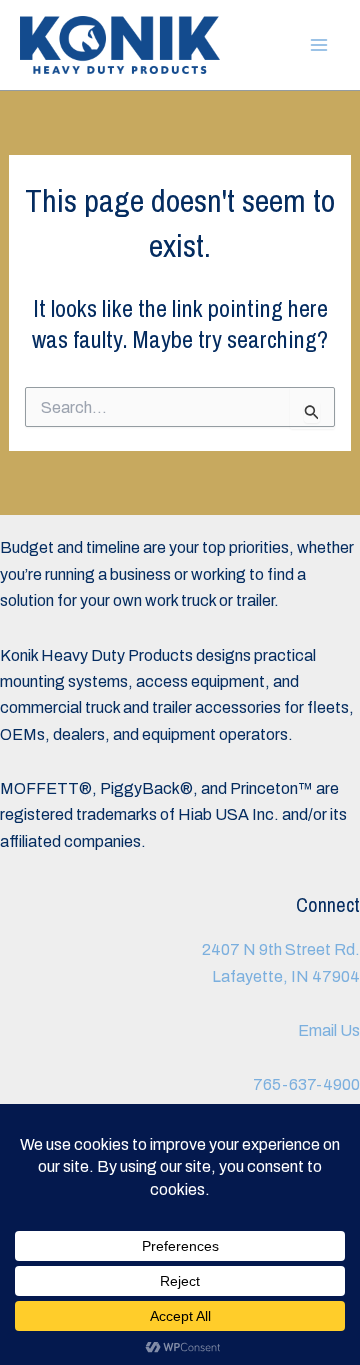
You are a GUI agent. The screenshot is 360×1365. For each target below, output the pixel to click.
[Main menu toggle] (319, 45)
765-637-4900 (306, 1084)
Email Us (329, 1030)
